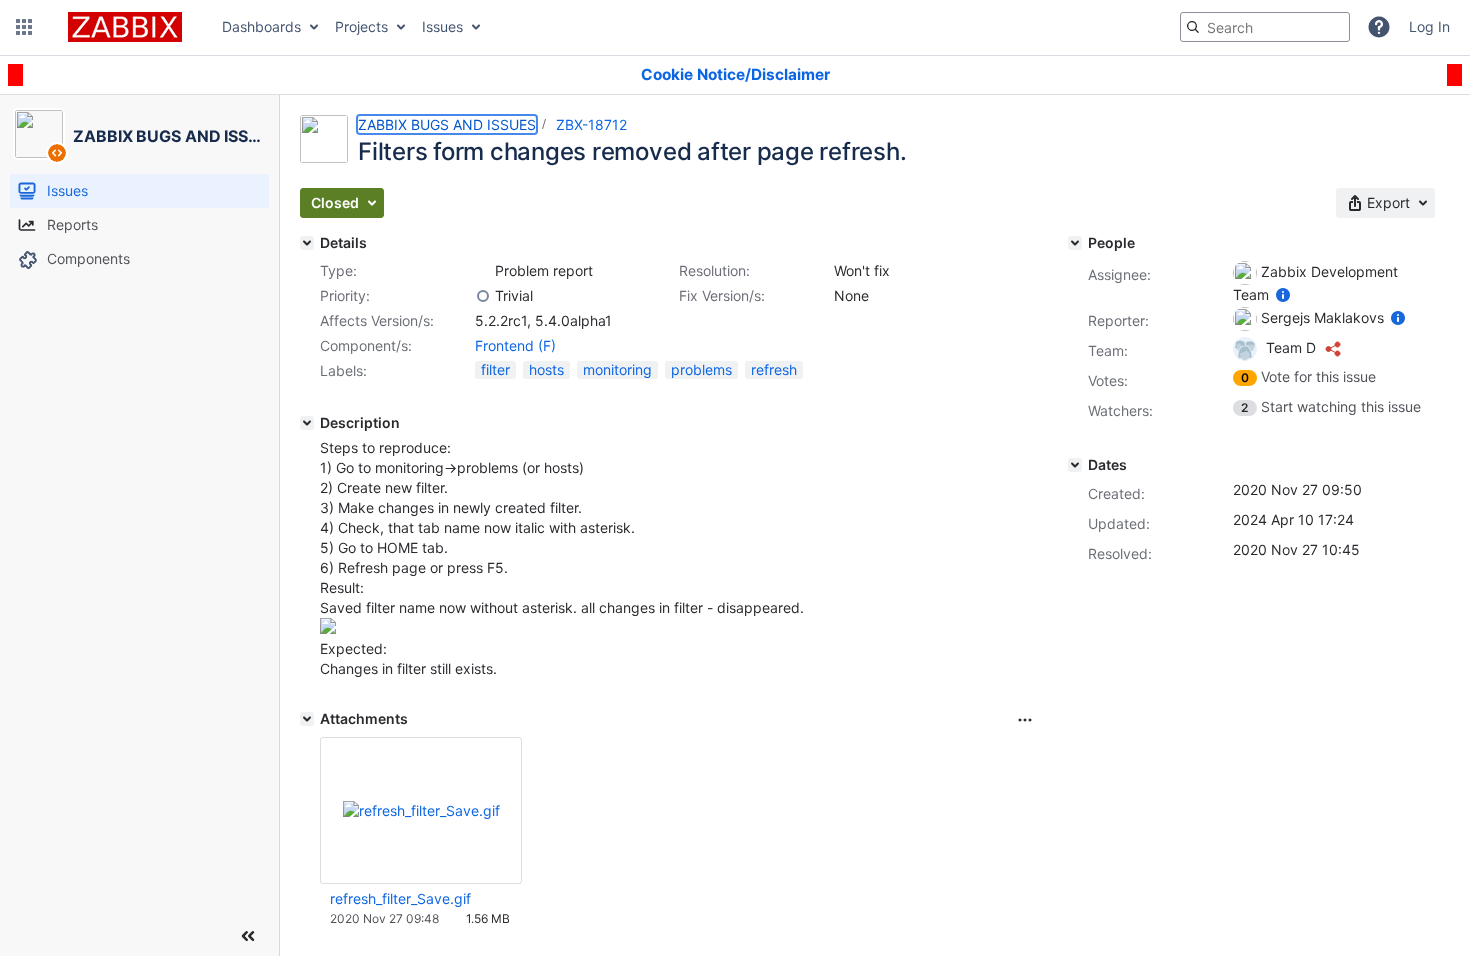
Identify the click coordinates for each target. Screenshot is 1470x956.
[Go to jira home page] (125, 27)
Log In (1429, 26)
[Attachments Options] (1025, 720)
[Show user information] (1283, 294)
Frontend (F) (515, 345)
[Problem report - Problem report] (483, 271)
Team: (1108, 350)
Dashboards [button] (261, 26)
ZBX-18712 (591, 124)
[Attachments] (307, 719)
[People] (1075, 243)
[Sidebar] (248, 936)
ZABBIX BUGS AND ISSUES (447, 124)
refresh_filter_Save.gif (400, 898)
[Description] (307, 423)
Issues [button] (442, 26)
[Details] (307, 243)
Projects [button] (361, 26)
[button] (24, 27)
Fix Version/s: (722, 295)
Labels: (343, 370)
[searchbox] (1265, 27)
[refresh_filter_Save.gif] (328, 628)
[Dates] (1075, 465)
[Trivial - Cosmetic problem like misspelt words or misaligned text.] (483, 296)
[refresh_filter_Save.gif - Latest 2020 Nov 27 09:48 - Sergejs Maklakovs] (421, 810)
